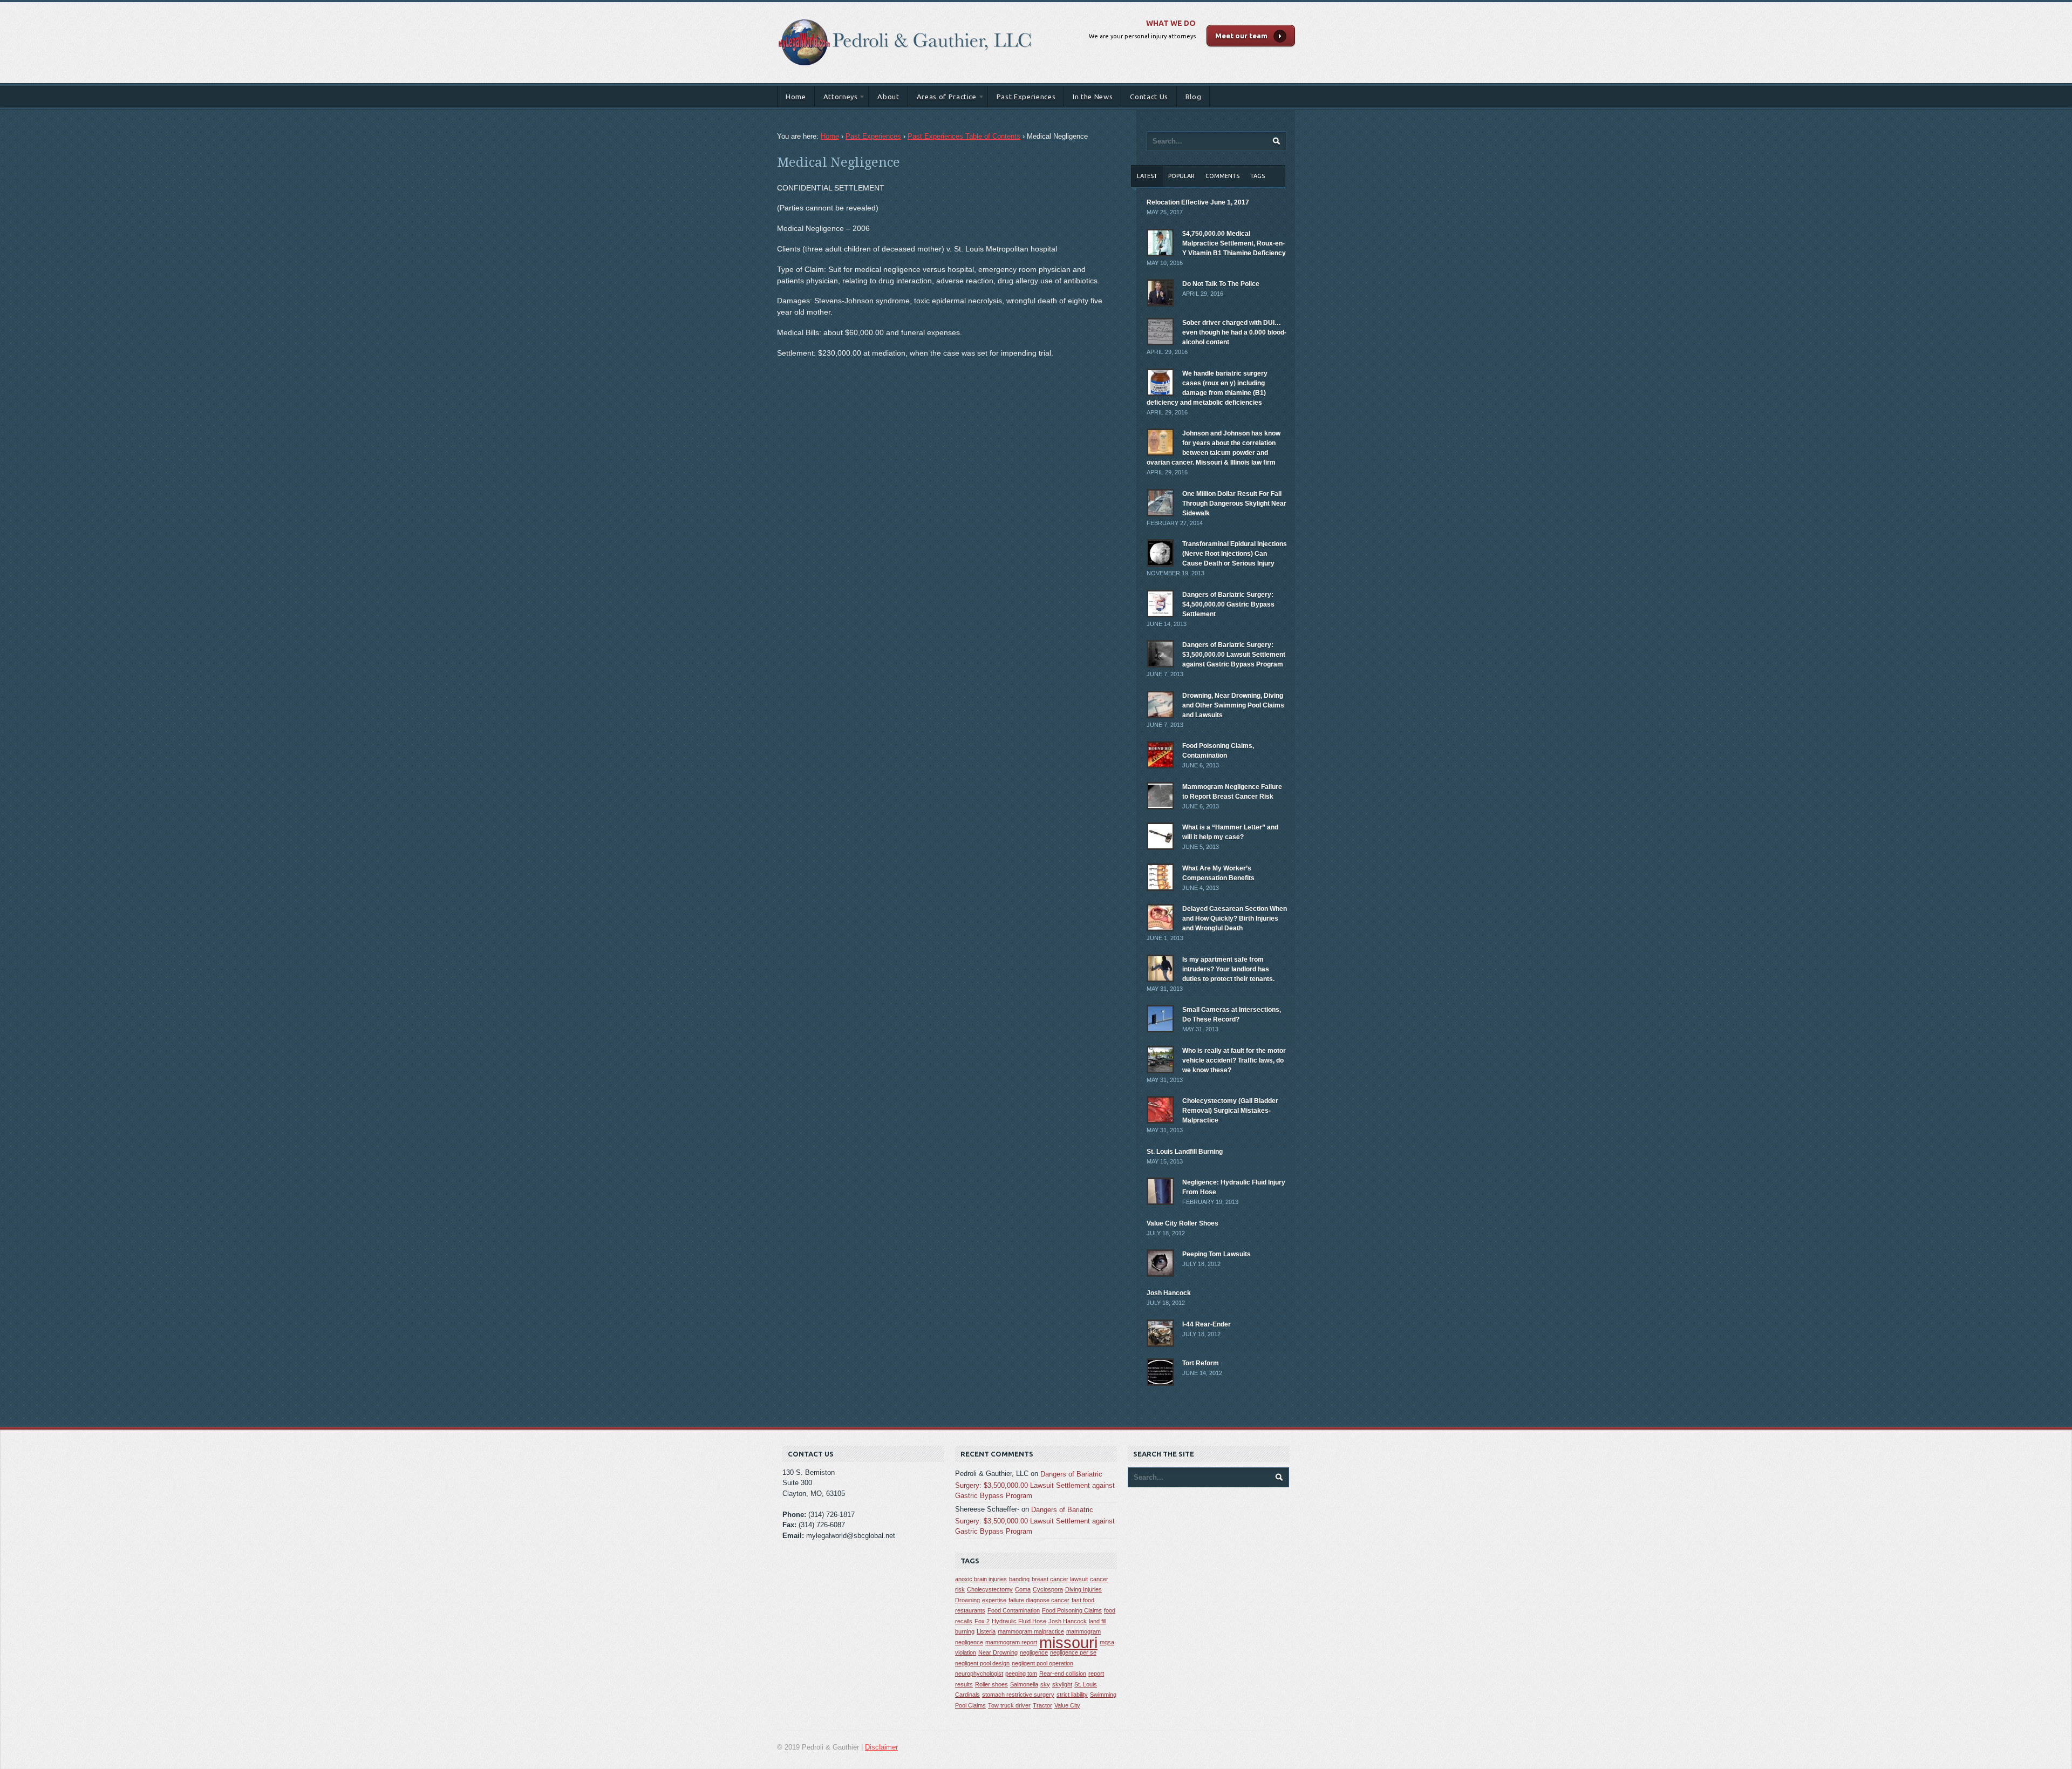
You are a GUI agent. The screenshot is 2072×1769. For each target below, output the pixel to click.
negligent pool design (982, 1663)
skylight (1062, 1684)
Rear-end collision (1063, 1673)
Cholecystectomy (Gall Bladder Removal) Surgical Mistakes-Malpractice (1230, 1111)
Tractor (1042, 1705)
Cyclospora (1048, 1589)
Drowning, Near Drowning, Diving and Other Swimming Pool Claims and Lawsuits (1233, 705)
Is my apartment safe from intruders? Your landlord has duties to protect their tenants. (1228, 969)
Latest (1147, 176)
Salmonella (1024, 1684)
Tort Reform (1201, 1363)
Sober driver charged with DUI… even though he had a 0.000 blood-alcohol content (1234, 332)
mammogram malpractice (1031, 1631)
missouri (1068, 1642)
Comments (1222, 176)
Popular (1181, 176)
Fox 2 (982, 1621)
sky (1045, 1684)
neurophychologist (979, 1673)
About (888, 97)
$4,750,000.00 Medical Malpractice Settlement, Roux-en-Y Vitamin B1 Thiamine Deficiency (1234, 243)
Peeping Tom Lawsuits (1216, 1254)
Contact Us (1149, 97)
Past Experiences (1026, 97)
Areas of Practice (942, 98)
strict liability (1072, 1695)
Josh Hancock (1169, 1293)
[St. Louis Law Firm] (905, 13)
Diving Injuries (1083, 1589)
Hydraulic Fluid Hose (1019, 1621)
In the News (1093, 97)
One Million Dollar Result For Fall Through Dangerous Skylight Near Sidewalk (1234, 504)
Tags (1257, 176)
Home (796, 97)
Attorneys (836, 98)
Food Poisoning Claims (1072, 1610)
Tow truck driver (1009, 1705)
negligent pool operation (1042, 1663)
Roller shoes (991, 1684)
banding (1019, 1579)
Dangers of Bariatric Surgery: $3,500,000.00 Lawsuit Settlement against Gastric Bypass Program (1234, 655)
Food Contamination (1014, 1610)
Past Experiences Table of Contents (964, 136)
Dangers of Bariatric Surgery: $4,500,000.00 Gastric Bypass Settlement (1228, 604)
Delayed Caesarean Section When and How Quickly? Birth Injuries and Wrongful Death (1235, 918)
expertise (994, 1600)
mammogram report (1011, 1642)
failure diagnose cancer (1039, 1600)
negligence (1034, 1652)
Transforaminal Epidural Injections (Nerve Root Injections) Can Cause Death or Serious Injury (1235, 554)
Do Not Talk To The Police (1221, 284)
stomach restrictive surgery (1018, 1695)
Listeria (986, 1631)
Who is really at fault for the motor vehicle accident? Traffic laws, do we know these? (1234, 1060)
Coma (1023, 1589)
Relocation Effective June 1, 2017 (1198, 202)
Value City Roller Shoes (1182, 1223)
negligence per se (1073, 1652)
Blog (1194, 97)
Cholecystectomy (990, 1589)
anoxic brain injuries (981, 1579)
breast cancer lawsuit (1060, 1579)
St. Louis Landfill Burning (1185, 1152)
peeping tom (1021, 1673)
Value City (1067, 1705)
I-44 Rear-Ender (1207, 1324)
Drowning (967, 1600)
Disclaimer (881, 1747)
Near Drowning (998, 1652)
